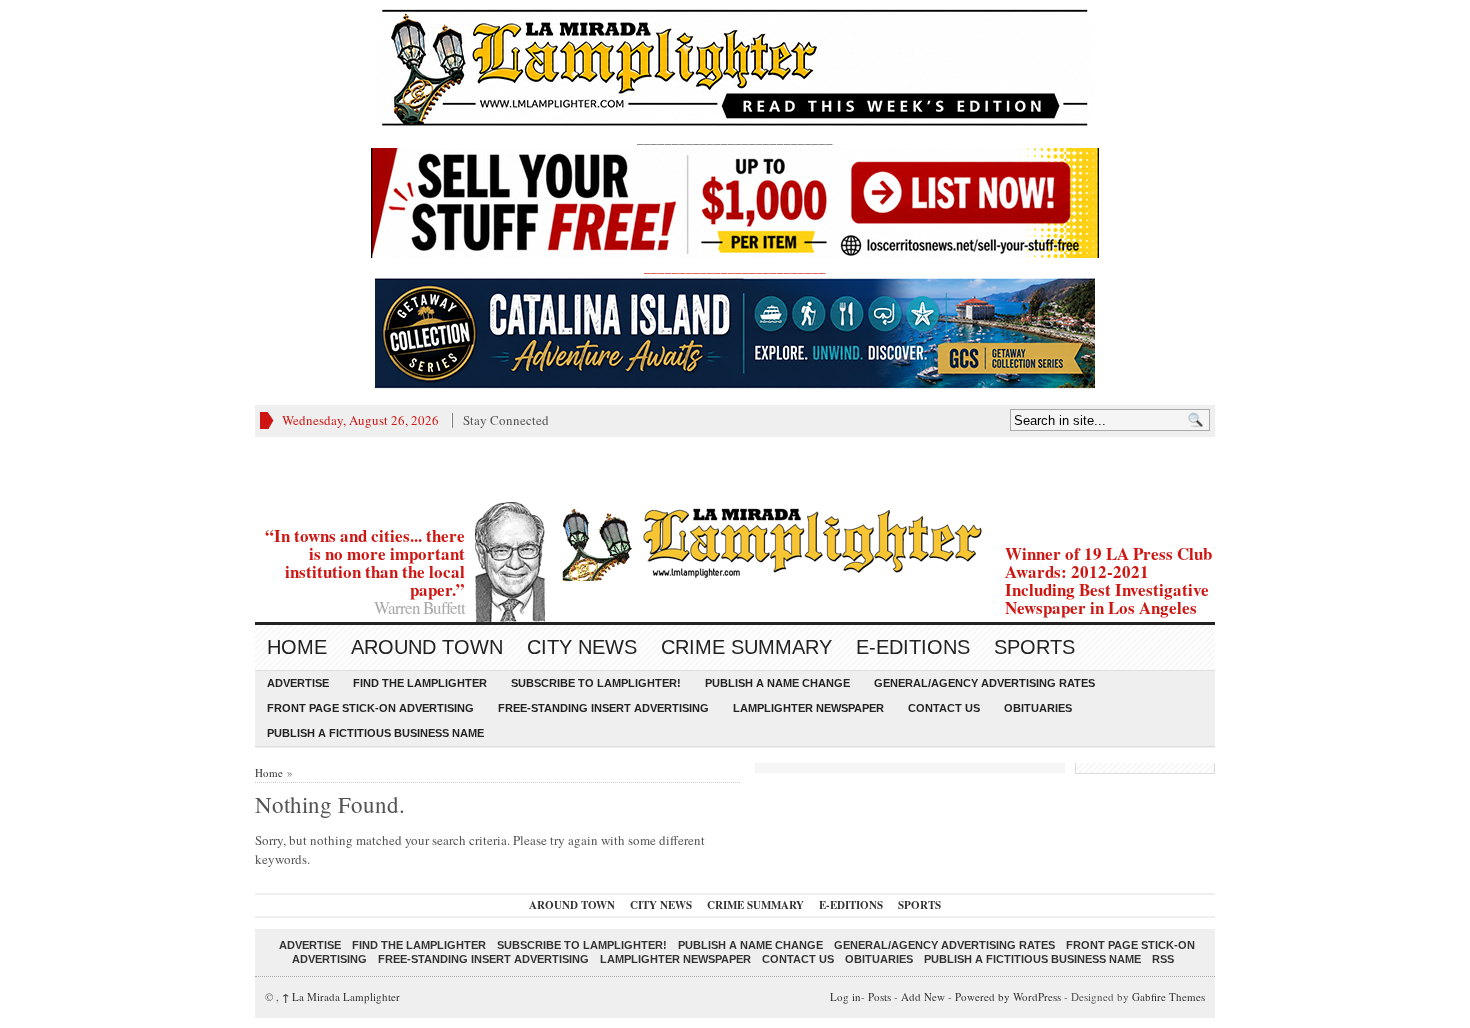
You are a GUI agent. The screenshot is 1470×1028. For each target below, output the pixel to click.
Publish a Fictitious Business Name (375, 733)
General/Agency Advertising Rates (984, 683)
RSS (1163, 959)
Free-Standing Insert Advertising (603, 708)
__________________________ (735, 267)
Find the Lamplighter (420, 683)
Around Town (427, 647)
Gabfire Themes (1168, 996)
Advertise (298, 683)
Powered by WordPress (1008, 996)
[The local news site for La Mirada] (735, 541)
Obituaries (1038, 708)
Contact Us (944, 708)
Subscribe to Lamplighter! (596, 683)
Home (297, 647)
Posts (879, 996)
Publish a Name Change (777, 683)
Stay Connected (506, 420)
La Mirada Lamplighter (341, 996)
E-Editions (913, 647)
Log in (845, 996)
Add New (923, 996)
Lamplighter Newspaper (808, 708)
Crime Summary (746, 647)
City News (582, 647)
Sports (1034, 647)
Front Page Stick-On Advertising (370, 708)
